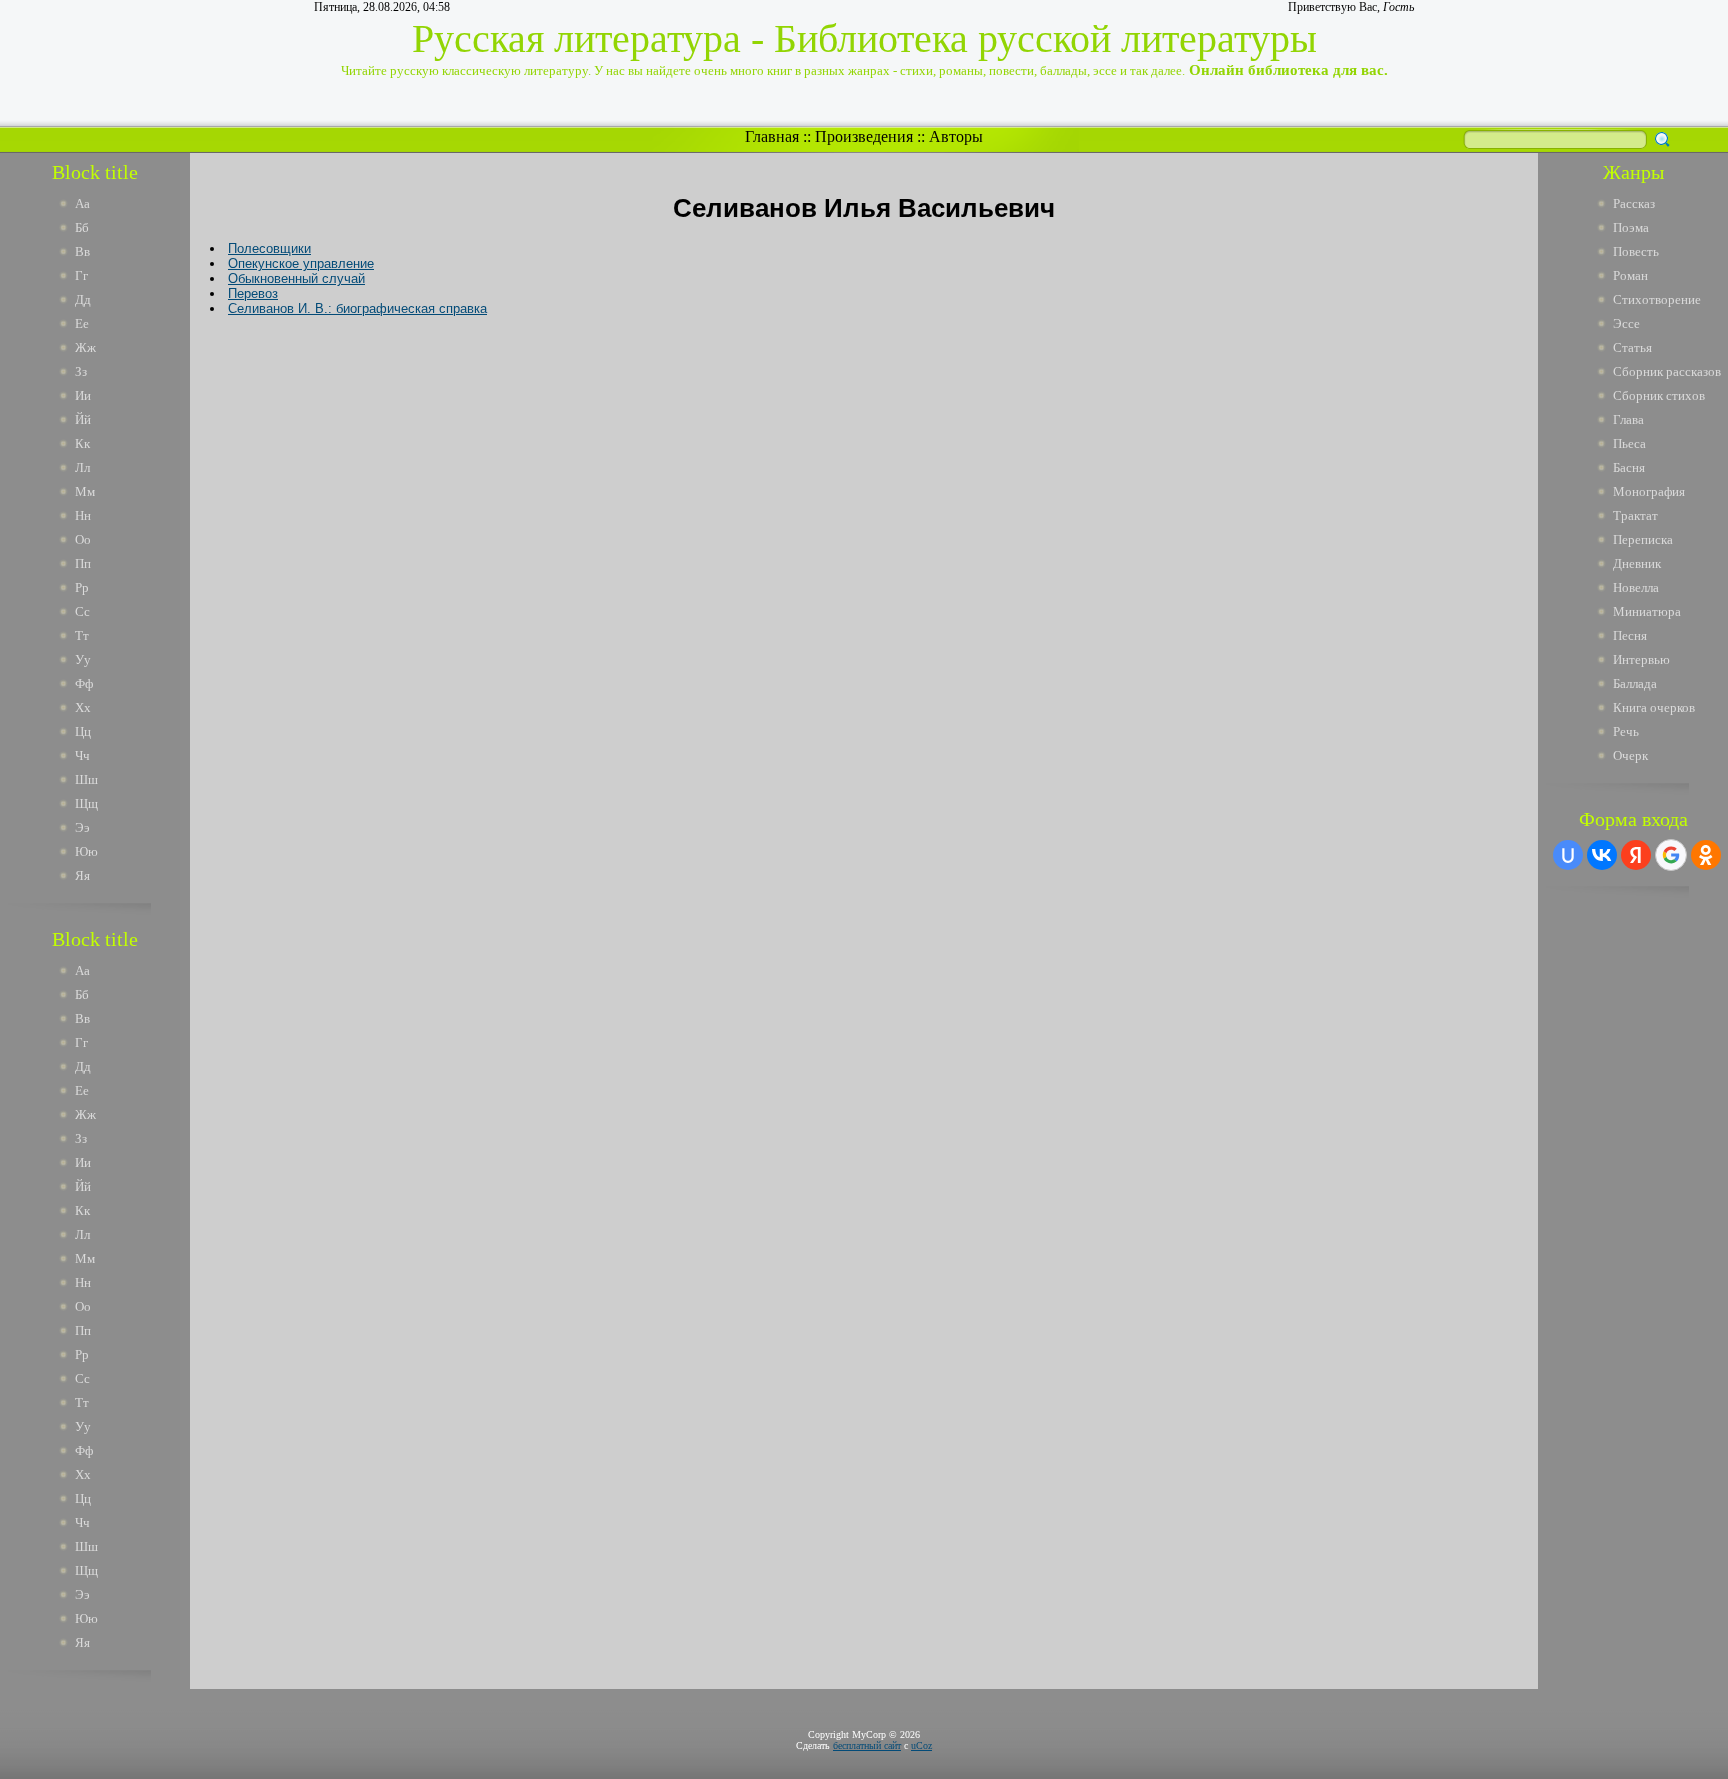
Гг (81, 275)
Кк (82, 443)
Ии (83, 395)
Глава (1628, 419)
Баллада (1635, 683)
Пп (83, 563)
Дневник (1637, 563)
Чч (82, 755)
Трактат (1635, 515)
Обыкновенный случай (296, 278)
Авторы (956, 136)
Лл (82, 467)
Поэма (1631, 227)
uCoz (921, 1745)
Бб (82, 227)
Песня (1630, 635)
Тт (82, 635)
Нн (83, 515)
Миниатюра (1647, 611)
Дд (83, 299)
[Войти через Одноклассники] (1706, 855)
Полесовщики (269, 248)
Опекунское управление (301, 263)
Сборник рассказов (1667, 371)
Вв (82, 251)
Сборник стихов (1659, 395)
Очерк (1630, 755)
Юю (86, 851)
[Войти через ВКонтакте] (1602, 855)
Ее (82, 323)
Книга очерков (1654, 707)
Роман (1630, 275)
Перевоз (253, 293)
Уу (83, 659)
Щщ (86, 803)
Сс (82, 611)
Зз (81, 371)
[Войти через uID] (1568, 855)
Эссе (1626, 323)
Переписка (1643, 539)
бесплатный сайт (867, 1745)
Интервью (1641, 659)
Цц (83, 731)
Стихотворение (1657, 299)
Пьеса (1629, 443)
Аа (82, 203)
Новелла (1636, 587)
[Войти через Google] (1671, 855)
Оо (83, 539)
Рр (82, 587)
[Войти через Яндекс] (1636, 855)
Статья (1632, 347)
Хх (83, 707)
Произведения (864, 136)
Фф (84, 683)
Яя (82, 875)
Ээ (82, 827)
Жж (85, 347)
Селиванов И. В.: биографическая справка (357, 308)
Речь (1626, 731)
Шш (86, 779)
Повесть (1636, 251)
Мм (85, 491)
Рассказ (1634, 203)
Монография (1649, 491)
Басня (1629, 467)
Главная (772, 136)
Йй (83, 419)
